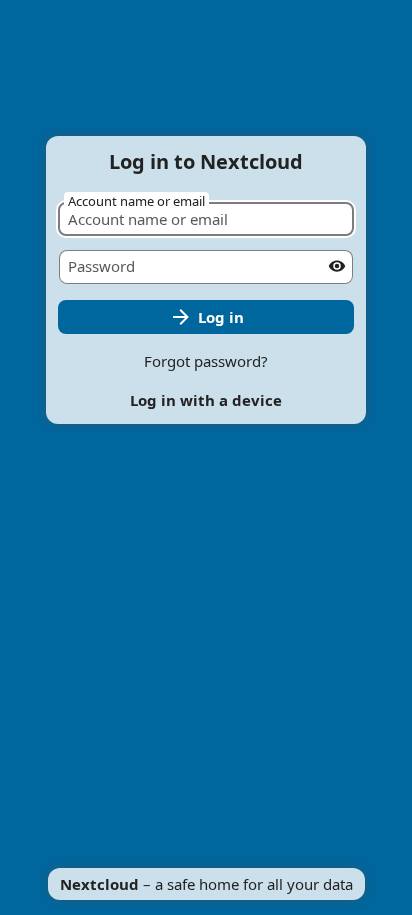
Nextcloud (99, 884)
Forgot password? (206, 361)
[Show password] (337, 266)
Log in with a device (206, 400)
